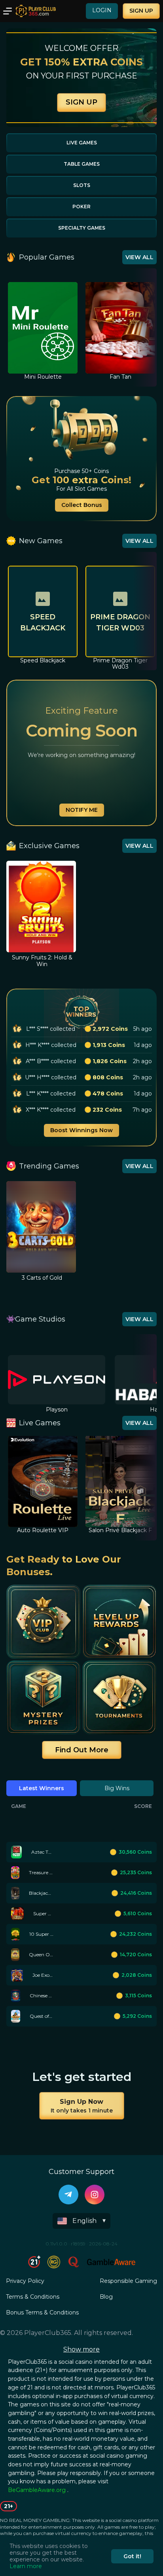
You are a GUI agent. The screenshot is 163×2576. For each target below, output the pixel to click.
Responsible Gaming (128, 2281)
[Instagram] (95, 2195)
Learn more (26, 2566)
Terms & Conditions (33, 2297)
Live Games (82, 143)
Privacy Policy (25, 2281)
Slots (82, 185)
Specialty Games (82, 228)
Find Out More (82, 1750)
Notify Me (82, 810)
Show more (81, 2349)
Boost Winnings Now (81, 1130)
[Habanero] (57, 1380)
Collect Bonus (82, 505)
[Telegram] (68, 2195)
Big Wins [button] (117, 1788)
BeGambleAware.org (37, 2490)
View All (139, 257)
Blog (106, 2297)
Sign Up (141, 11)
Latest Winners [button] (42, 1788)
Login (102, 10)
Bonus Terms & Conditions (42, 2312)
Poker (81, 207)
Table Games (82, 164)
